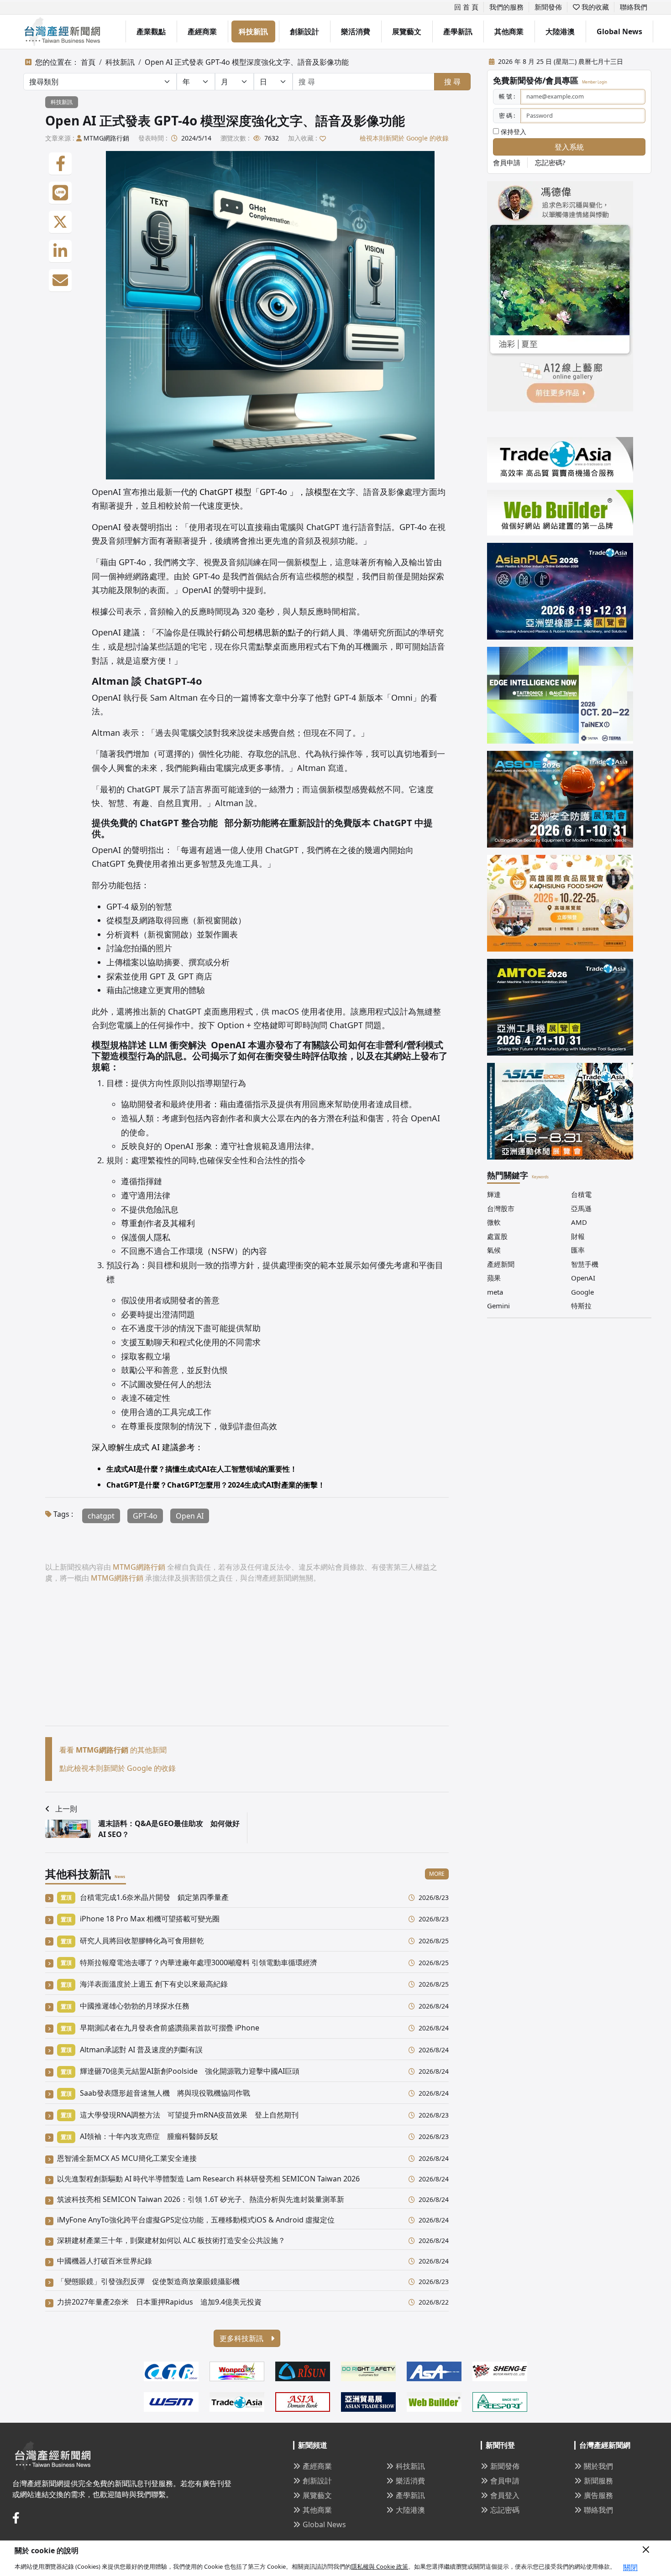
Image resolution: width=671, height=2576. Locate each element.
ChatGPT (216, 492)
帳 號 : (507, 96)
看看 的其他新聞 (113, 1750)
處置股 (497, 1236)
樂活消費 (356, 31)
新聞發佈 (548, 7)
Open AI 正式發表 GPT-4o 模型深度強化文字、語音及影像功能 (247, 62)
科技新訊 (253, 31)
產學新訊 (458, 31)
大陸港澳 (560, 31)
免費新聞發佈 (518, 80)
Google (582, 1292)
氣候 (494, 1250)
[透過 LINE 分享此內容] (60, 193)
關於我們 (598, 2466)
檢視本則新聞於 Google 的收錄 (404, 138)
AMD (579, 1222)
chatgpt (101, 1516)
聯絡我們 (634, 7)
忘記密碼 (505, 2510)
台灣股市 (501, 1208)
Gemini (498, 1306)
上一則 (66, 1809)
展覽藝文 (407, 31)
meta (495, 1292)
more (437, 1874)
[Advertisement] (247, 1662)
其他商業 (509, 31)
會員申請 (507, 162)
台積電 (581, 1194)
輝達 (494, 1194)
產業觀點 (151, 31)
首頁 (88, 62)
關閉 (630, 2567)
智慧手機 (585, 1264)
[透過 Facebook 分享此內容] (60, 164)
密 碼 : (507, 115)
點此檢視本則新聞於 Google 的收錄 (118, 1768)
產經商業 (202, 31)
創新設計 (304, 31)
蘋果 (494, 1278)
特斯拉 (581, 1306)
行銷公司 (230, 632)
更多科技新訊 (242, 2338)
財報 (578, 1236)
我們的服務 (506, 7)
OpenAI (583, 1278)
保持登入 (513, 132)
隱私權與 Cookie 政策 (380, 2566)
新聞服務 (598, 2481)
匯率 (578, 1250)
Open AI (190, 1516)
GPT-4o (145, 1516)
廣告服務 (598, 2495)
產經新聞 (501, 1264)
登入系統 (569, 147)
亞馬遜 (581, 1208)
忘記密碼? (550, 162)
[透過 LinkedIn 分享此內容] (60, 251)
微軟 (494, 1222)
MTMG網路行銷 (106, 138)
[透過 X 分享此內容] (60, 222)
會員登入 (505, 2495)
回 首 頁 (466, 7)
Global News (619, 31)
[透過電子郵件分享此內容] (60, 281)
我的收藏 (594, 7)
